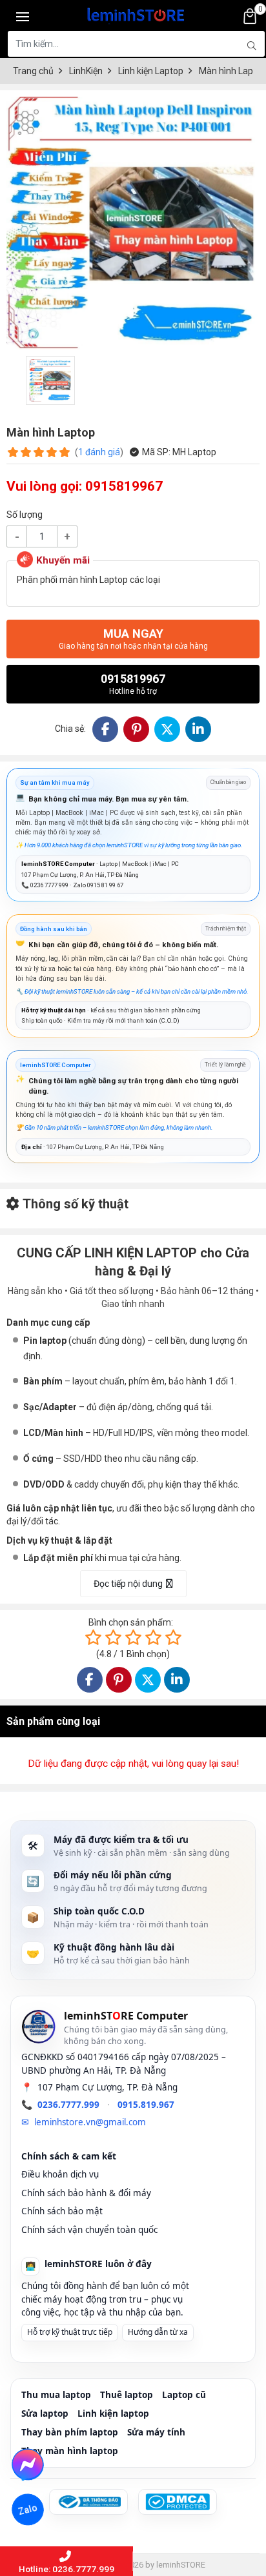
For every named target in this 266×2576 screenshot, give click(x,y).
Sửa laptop (45, 2414)
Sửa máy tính (156, 2432)
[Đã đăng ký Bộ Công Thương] (88, 2502)
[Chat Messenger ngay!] (27, 2464)
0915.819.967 (146, 2105)
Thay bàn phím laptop (70, 2432)
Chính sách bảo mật (62, 2211)
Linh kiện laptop (113, 2414)
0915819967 (133, 684)
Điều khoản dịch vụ (60, 2174)
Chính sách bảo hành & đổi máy (86, 2193)
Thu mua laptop (56, 2395)
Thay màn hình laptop (70, 2451)
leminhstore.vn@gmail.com (90, 2122)
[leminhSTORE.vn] (136, 13)
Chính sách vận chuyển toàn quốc (89, 2230)
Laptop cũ (184, 2395)
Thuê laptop (127, 2395)
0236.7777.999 (68, 2105)
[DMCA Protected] (178, 2502)
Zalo (28, 2510)
